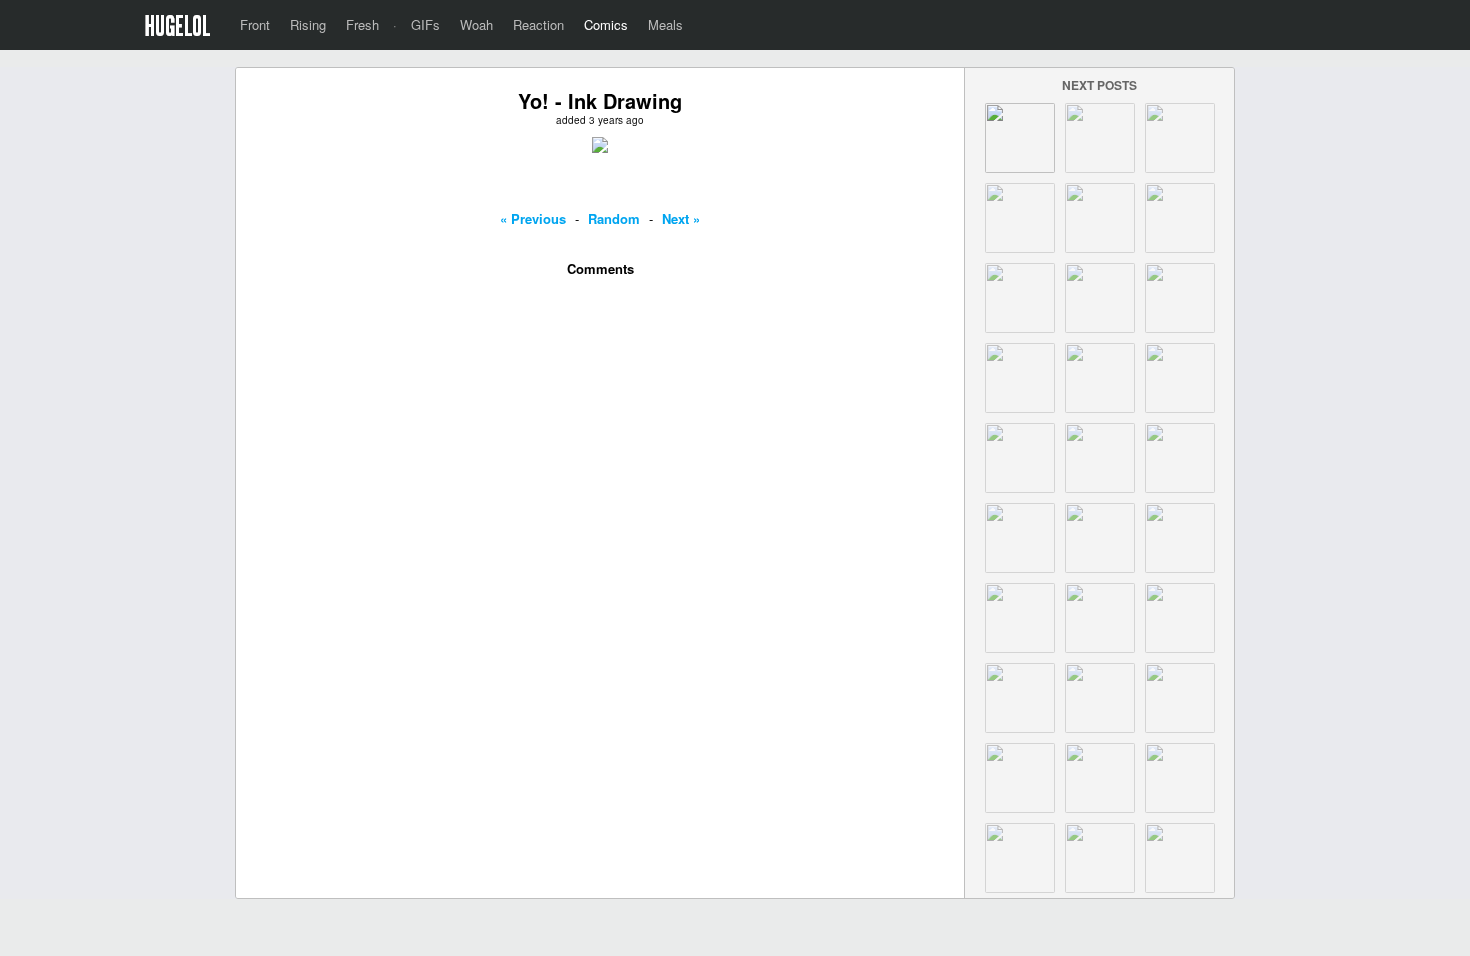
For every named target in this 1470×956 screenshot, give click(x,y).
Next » (681, 218)
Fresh (362, 24)
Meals (665, 24)
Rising (308, 24)
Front (255, 24)
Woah (476, 24)
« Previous (533, 218)
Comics (606, 24)
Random (614, 218)
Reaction (538, 24)
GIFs (425, 24)
